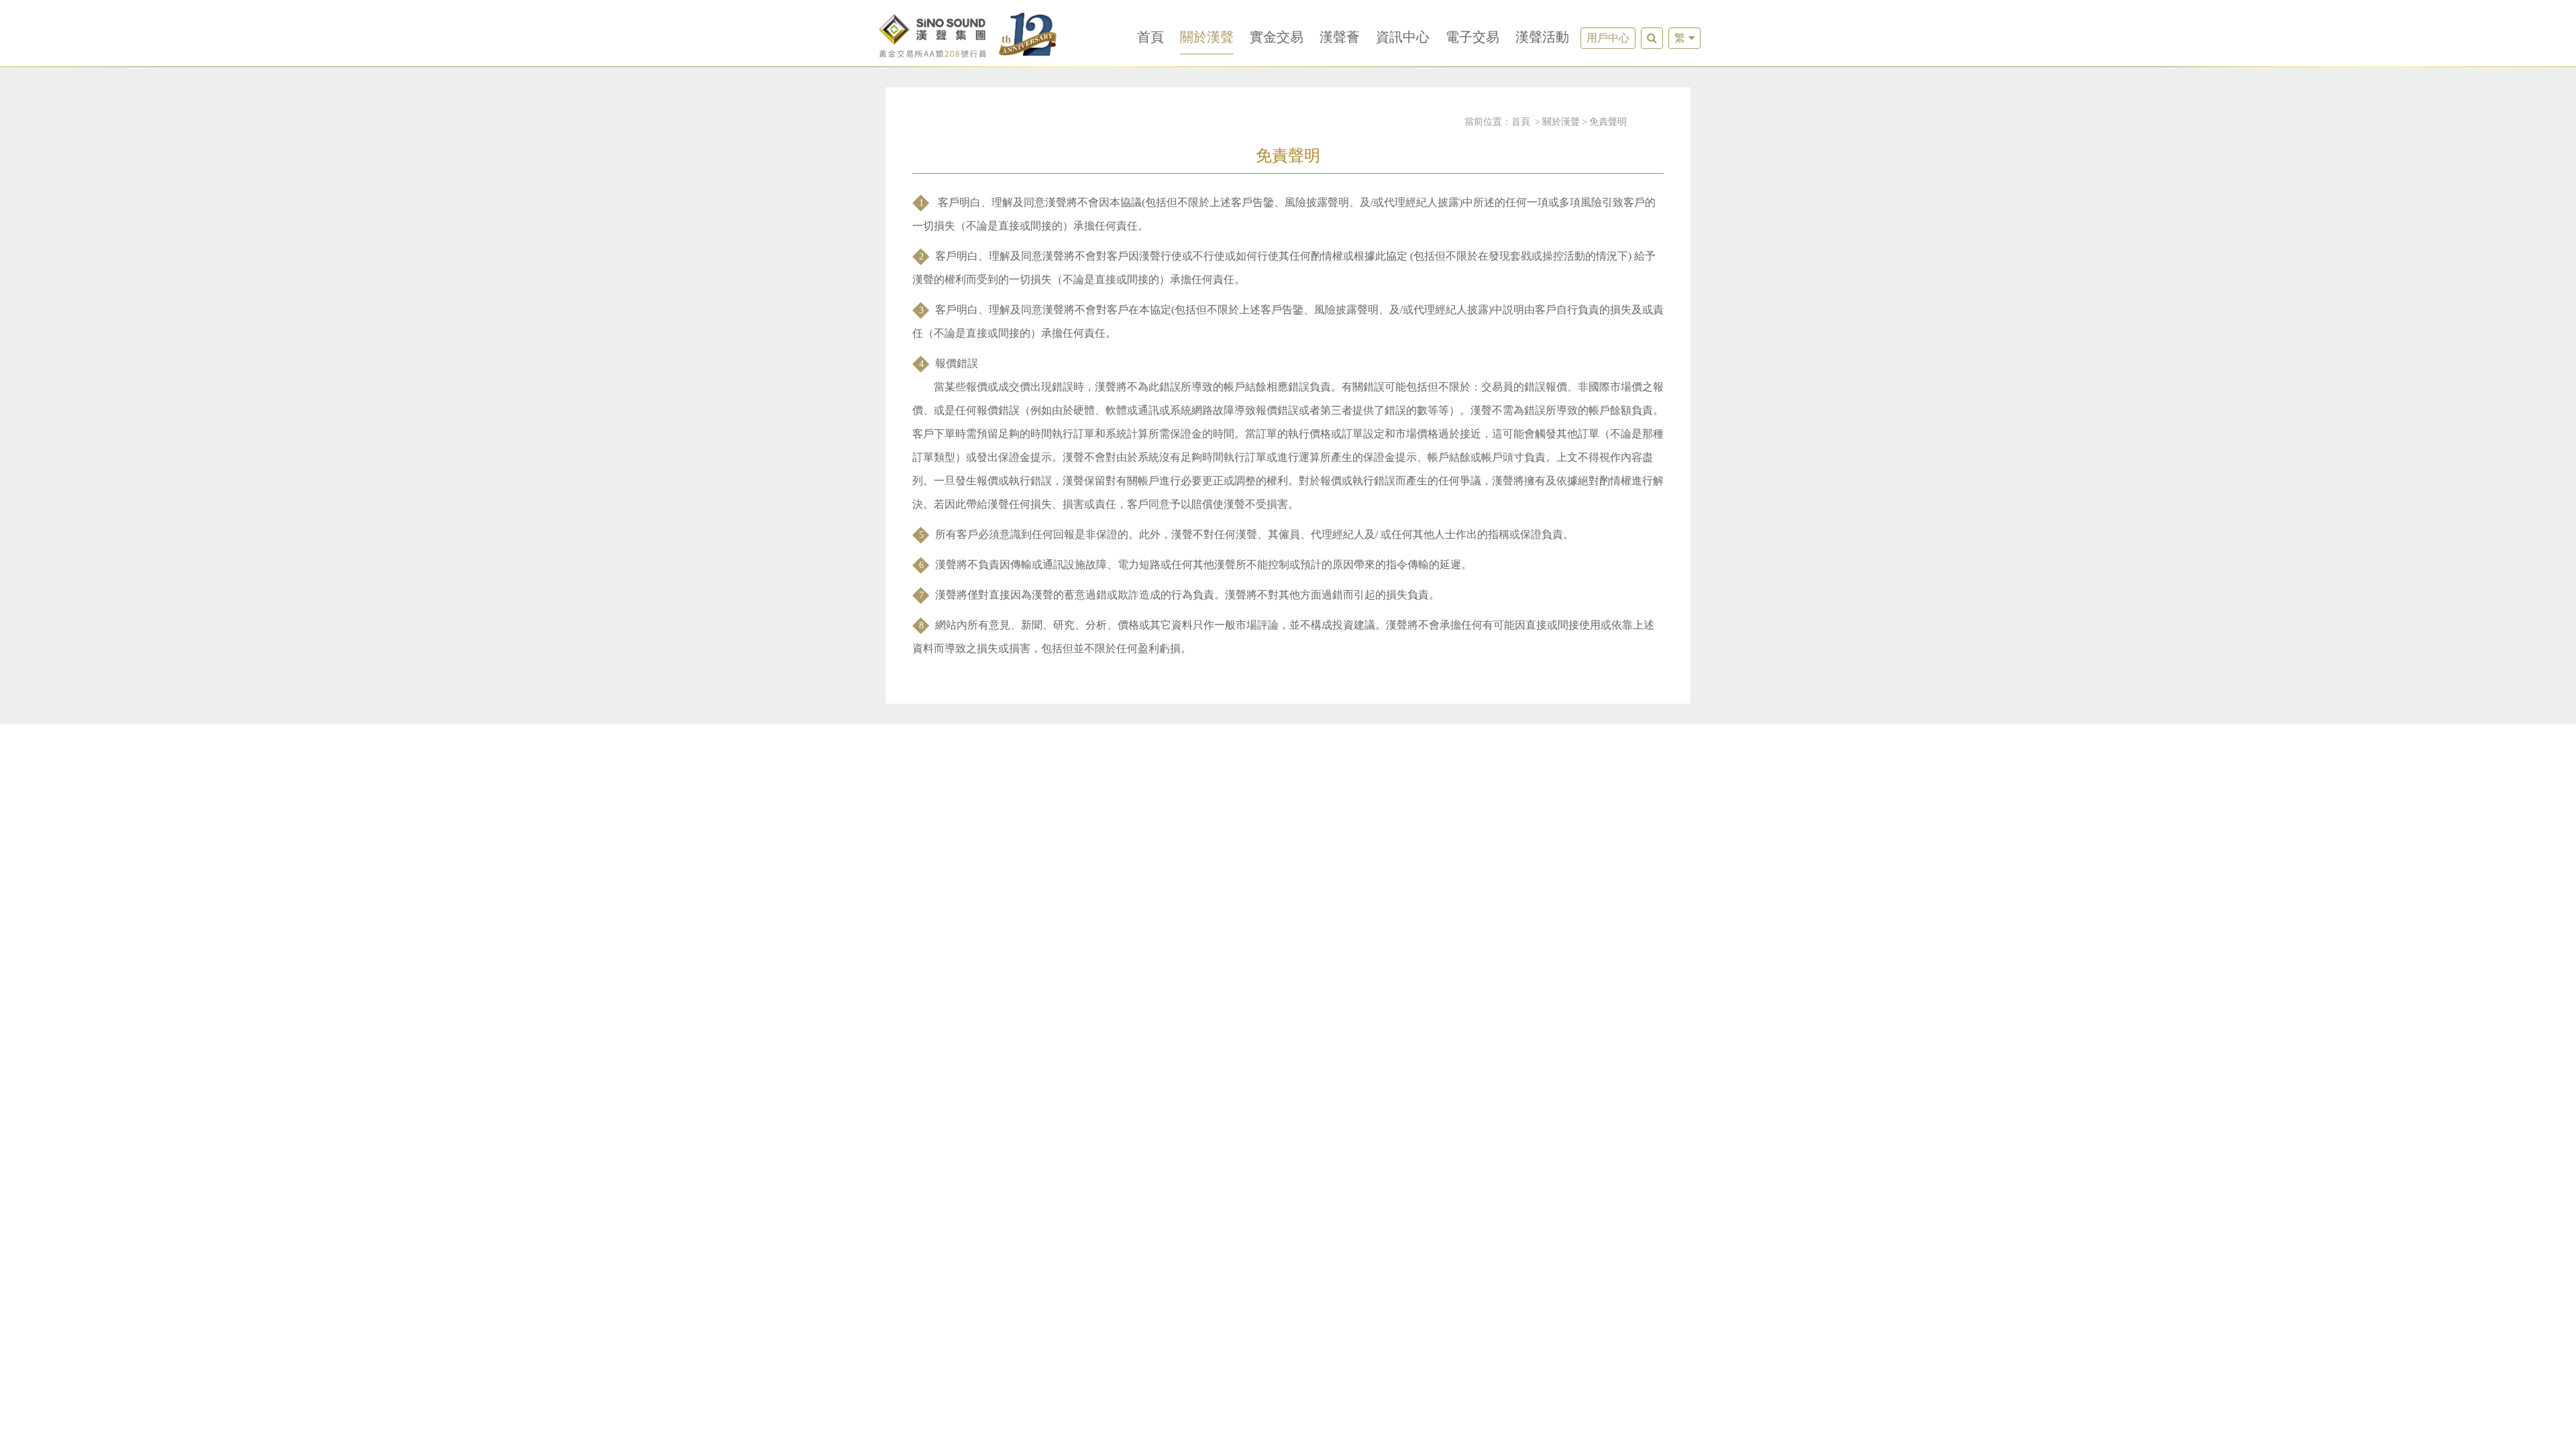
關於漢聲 (1207, 37)
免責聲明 (1608, 122)
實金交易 (1277, 37)
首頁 (1150, 37)
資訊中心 (1403, 37)
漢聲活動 (1542, 37)
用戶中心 (1608, 38)
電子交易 (1472, 37)
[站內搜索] (1652, 38)
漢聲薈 (1340, 37)
